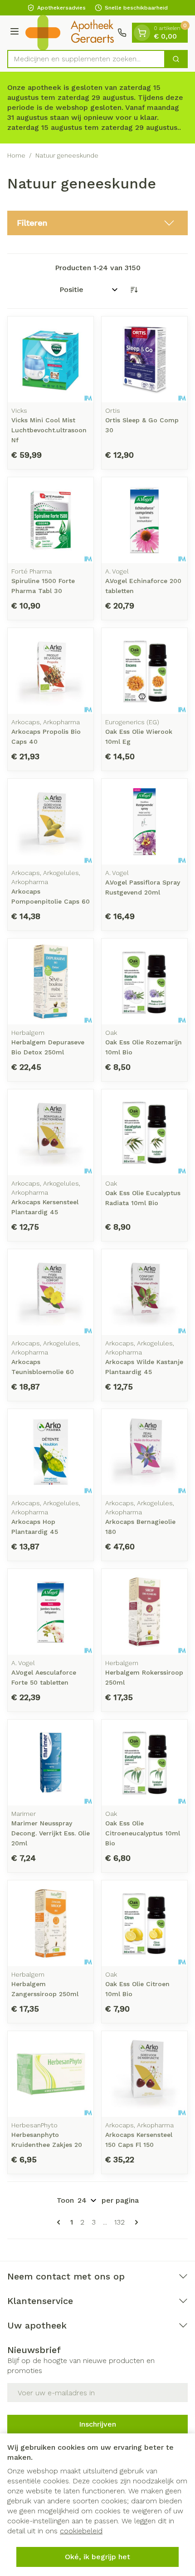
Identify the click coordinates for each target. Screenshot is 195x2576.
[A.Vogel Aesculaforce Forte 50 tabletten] (51, 1612)
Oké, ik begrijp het (97, 2557)
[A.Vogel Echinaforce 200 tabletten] (144, 520)
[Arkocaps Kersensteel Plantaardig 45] (51, 1132)
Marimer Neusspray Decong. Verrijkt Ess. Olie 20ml (51, 1833)
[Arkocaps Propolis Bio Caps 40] (51, 671)
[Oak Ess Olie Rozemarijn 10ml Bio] (144, 981)
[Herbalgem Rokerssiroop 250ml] (144, 1612)
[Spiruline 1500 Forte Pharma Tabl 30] (51, 520)
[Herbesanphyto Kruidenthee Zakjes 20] (51, 2074)
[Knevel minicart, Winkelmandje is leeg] (142, 33)
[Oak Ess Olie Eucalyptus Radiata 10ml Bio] (144, 1132)
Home (16, 155)
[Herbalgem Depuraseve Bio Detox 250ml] (51, 981)
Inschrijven (97, 2424)
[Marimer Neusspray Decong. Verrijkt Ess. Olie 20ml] (51, 1763)
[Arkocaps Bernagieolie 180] (144, 1452)
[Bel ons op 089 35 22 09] (122, 33)
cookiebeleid (81, 2531)
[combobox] (86, 59)
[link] (60, 2222)
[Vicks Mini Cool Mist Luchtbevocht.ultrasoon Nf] (51, 359)
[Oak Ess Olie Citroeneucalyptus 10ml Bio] (144, 1763)
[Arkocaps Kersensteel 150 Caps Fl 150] (144, 2074)
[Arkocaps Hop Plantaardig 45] (51, 1452)
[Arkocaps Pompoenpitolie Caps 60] (51, 822)
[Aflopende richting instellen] (134, 290)
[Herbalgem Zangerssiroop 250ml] (51, 1923)
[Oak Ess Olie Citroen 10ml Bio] (144, 1923)
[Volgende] (135, 2222)
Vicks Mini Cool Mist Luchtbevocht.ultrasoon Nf (49, 430)
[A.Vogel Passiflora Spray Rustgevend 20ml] (144, 822)
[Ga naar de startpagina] (70, 33)
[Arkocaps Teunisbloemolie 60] (51, 1292)
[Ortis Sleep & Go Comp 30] (144, 359)
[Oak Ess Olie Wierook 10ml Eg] (144, 671)
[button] (97, 223)
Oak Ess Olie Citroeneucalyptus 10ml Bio (143, 1833)
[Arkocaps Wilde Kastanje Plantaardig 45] (144, 1292)
